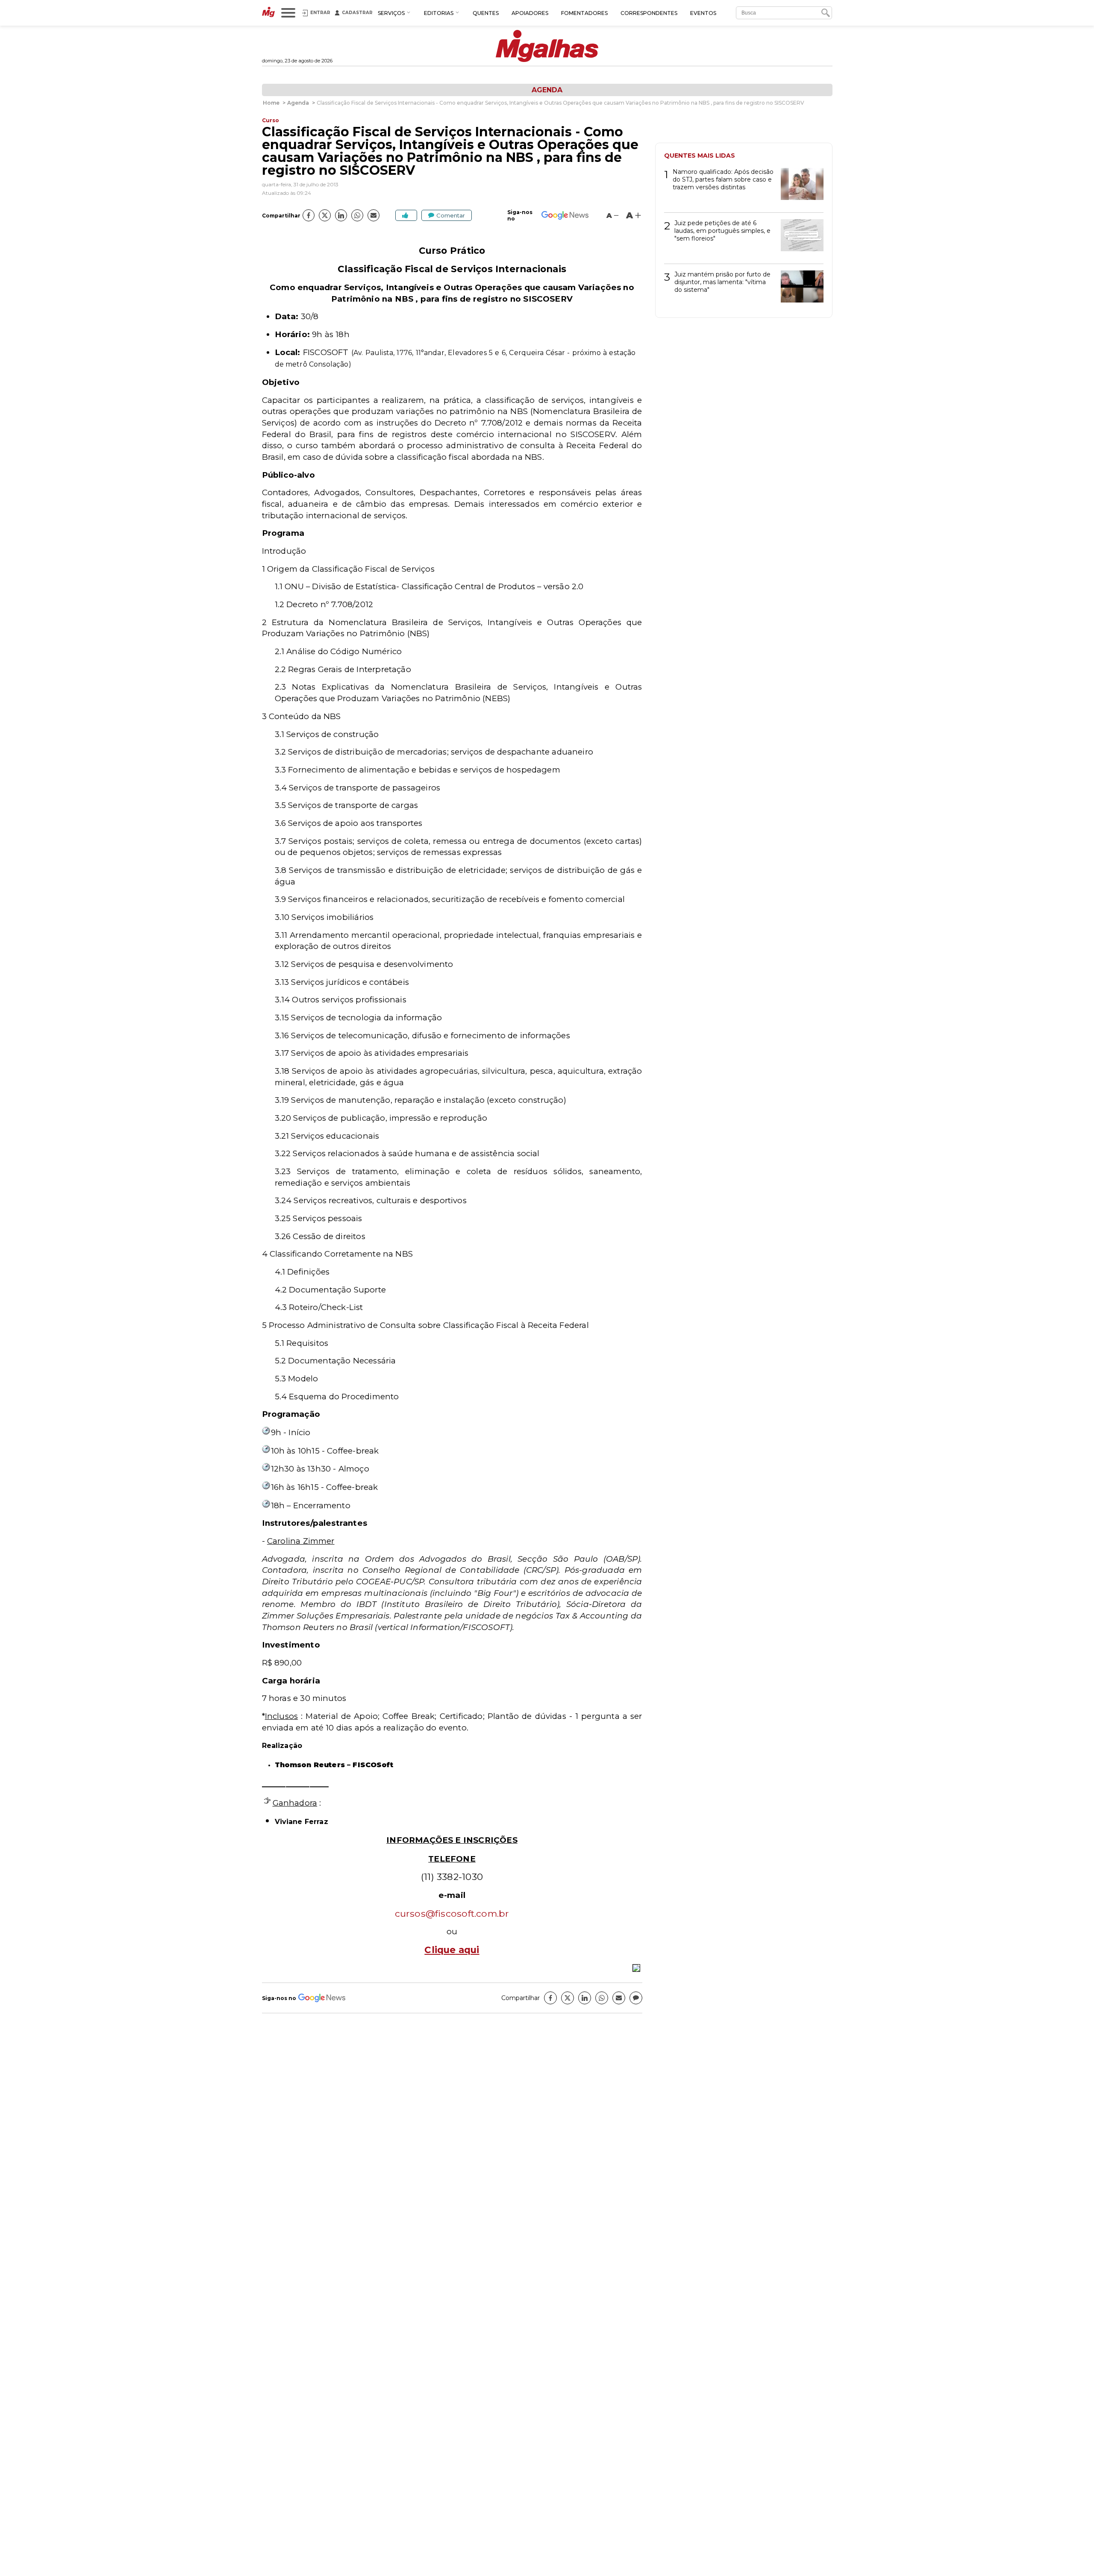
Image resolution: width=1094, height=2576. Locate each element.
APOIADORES (530, 13)
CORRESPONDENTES (649, 13)
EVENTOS (703, 13)
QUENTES (486, 13)
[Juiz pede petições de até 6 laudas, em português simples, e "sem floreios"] (799, 238)
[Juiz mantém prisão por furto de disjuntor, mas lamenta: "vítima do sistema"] (799, 289)
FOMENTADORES (584, 13)
